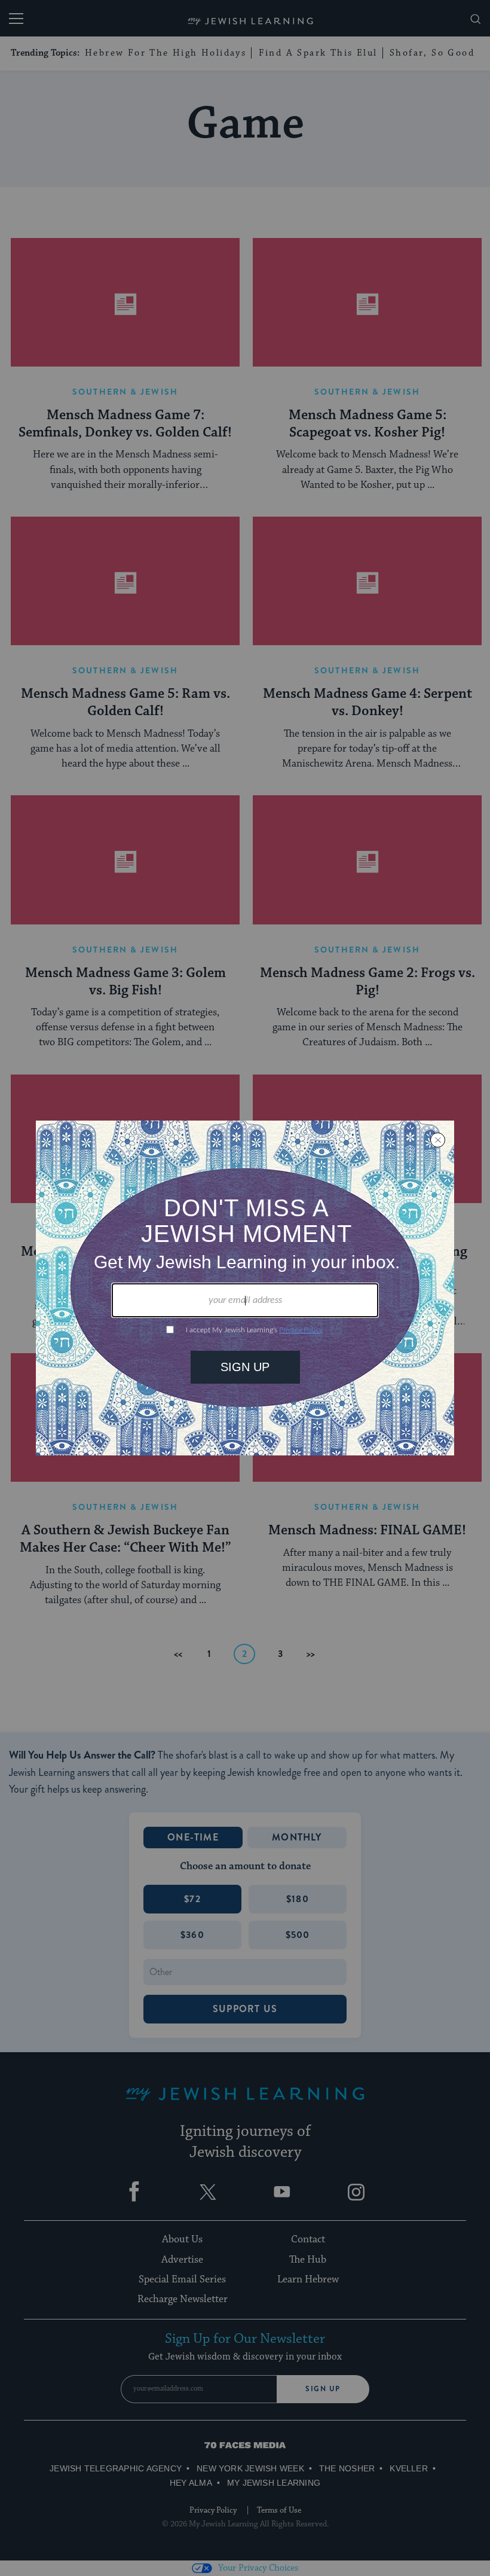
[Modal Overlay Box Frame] (245, 1288)
